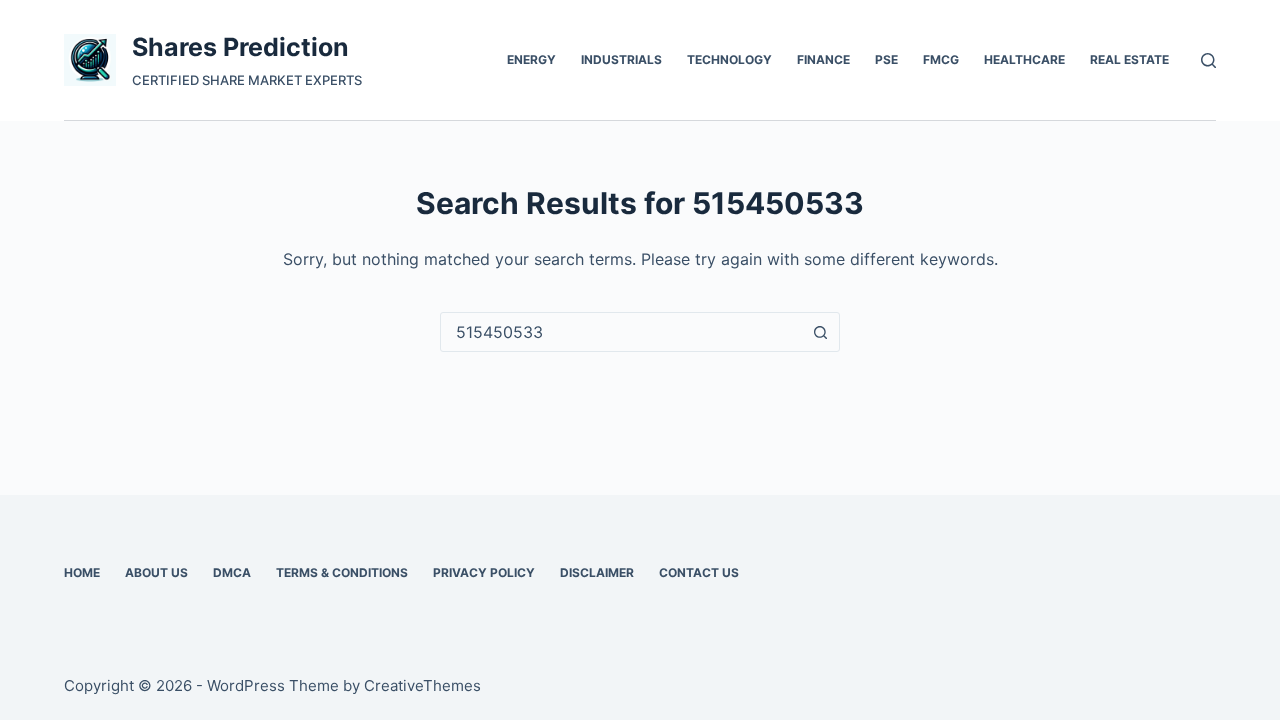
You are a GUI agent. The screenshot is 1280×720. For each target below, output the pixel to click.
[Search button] (820, 332)
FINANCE (823, 59)
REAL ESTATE (1129, 59)
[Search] (1208, 60)
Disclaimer (597, 572)
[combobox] (621, 332)
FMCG (941, 59)
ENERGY (531, 59)
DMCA (232, 572)
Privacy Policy (484, 572)
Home (82, 572)
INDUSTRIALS (621, 59)
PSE (886, 59)
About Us (156, 572)
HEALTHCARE (1024, 59)
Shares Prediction (240, 47)
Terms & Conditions (342, 572)
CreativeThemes (422, 685)
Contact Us (699, 572)
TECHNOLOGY (729, 59)
